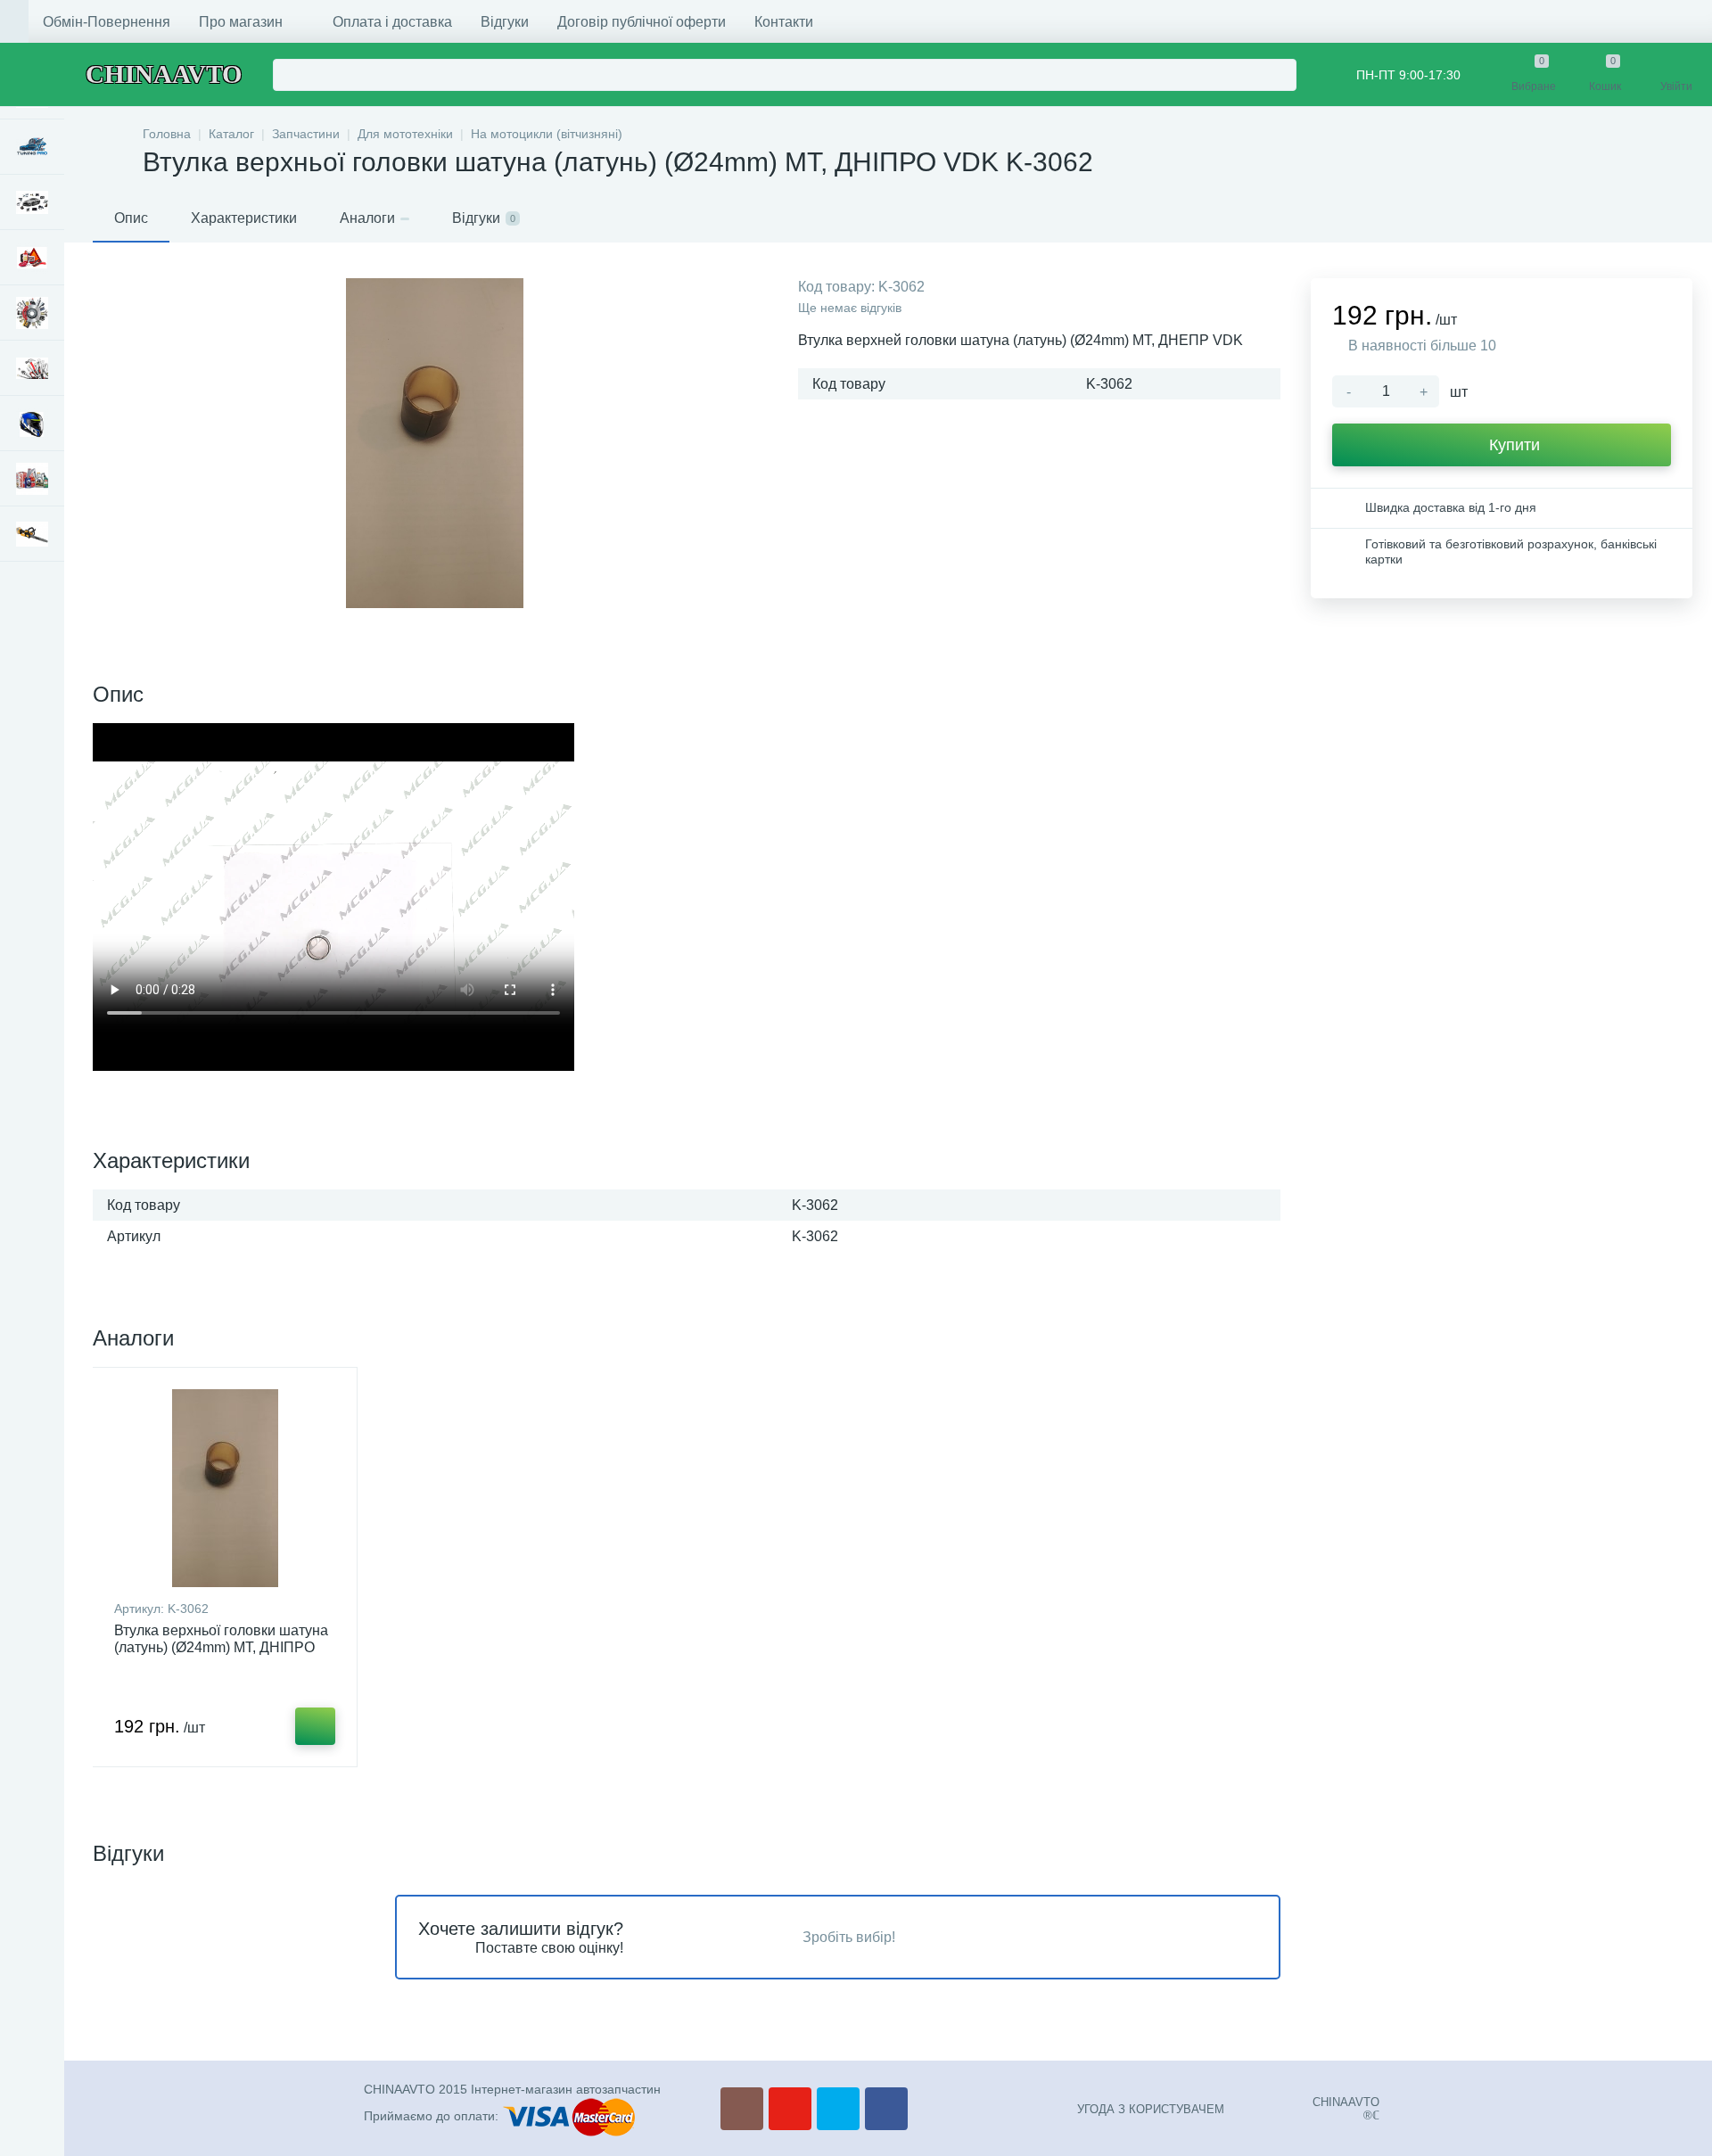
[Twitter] (838, 2109)
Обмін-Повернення (107, 22)
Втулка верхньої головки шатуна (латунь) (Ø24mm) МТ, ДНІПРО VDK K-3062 (221, 1647)
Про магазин (241, 22)
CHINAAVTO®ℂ (1346, 2109)
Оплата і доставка (392, 22)
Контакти (784, 22)
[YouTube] (790, 2109)
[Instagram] (742, 2109)
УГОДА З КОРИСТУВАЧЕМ (1151, 2109)
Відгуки (505, 22)
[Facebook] (886, 2109)
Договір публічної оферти (642, 22)
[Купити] (315, 1726)
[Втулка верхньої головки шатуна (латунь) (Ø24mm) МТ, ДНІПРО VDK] (225, 1488)
